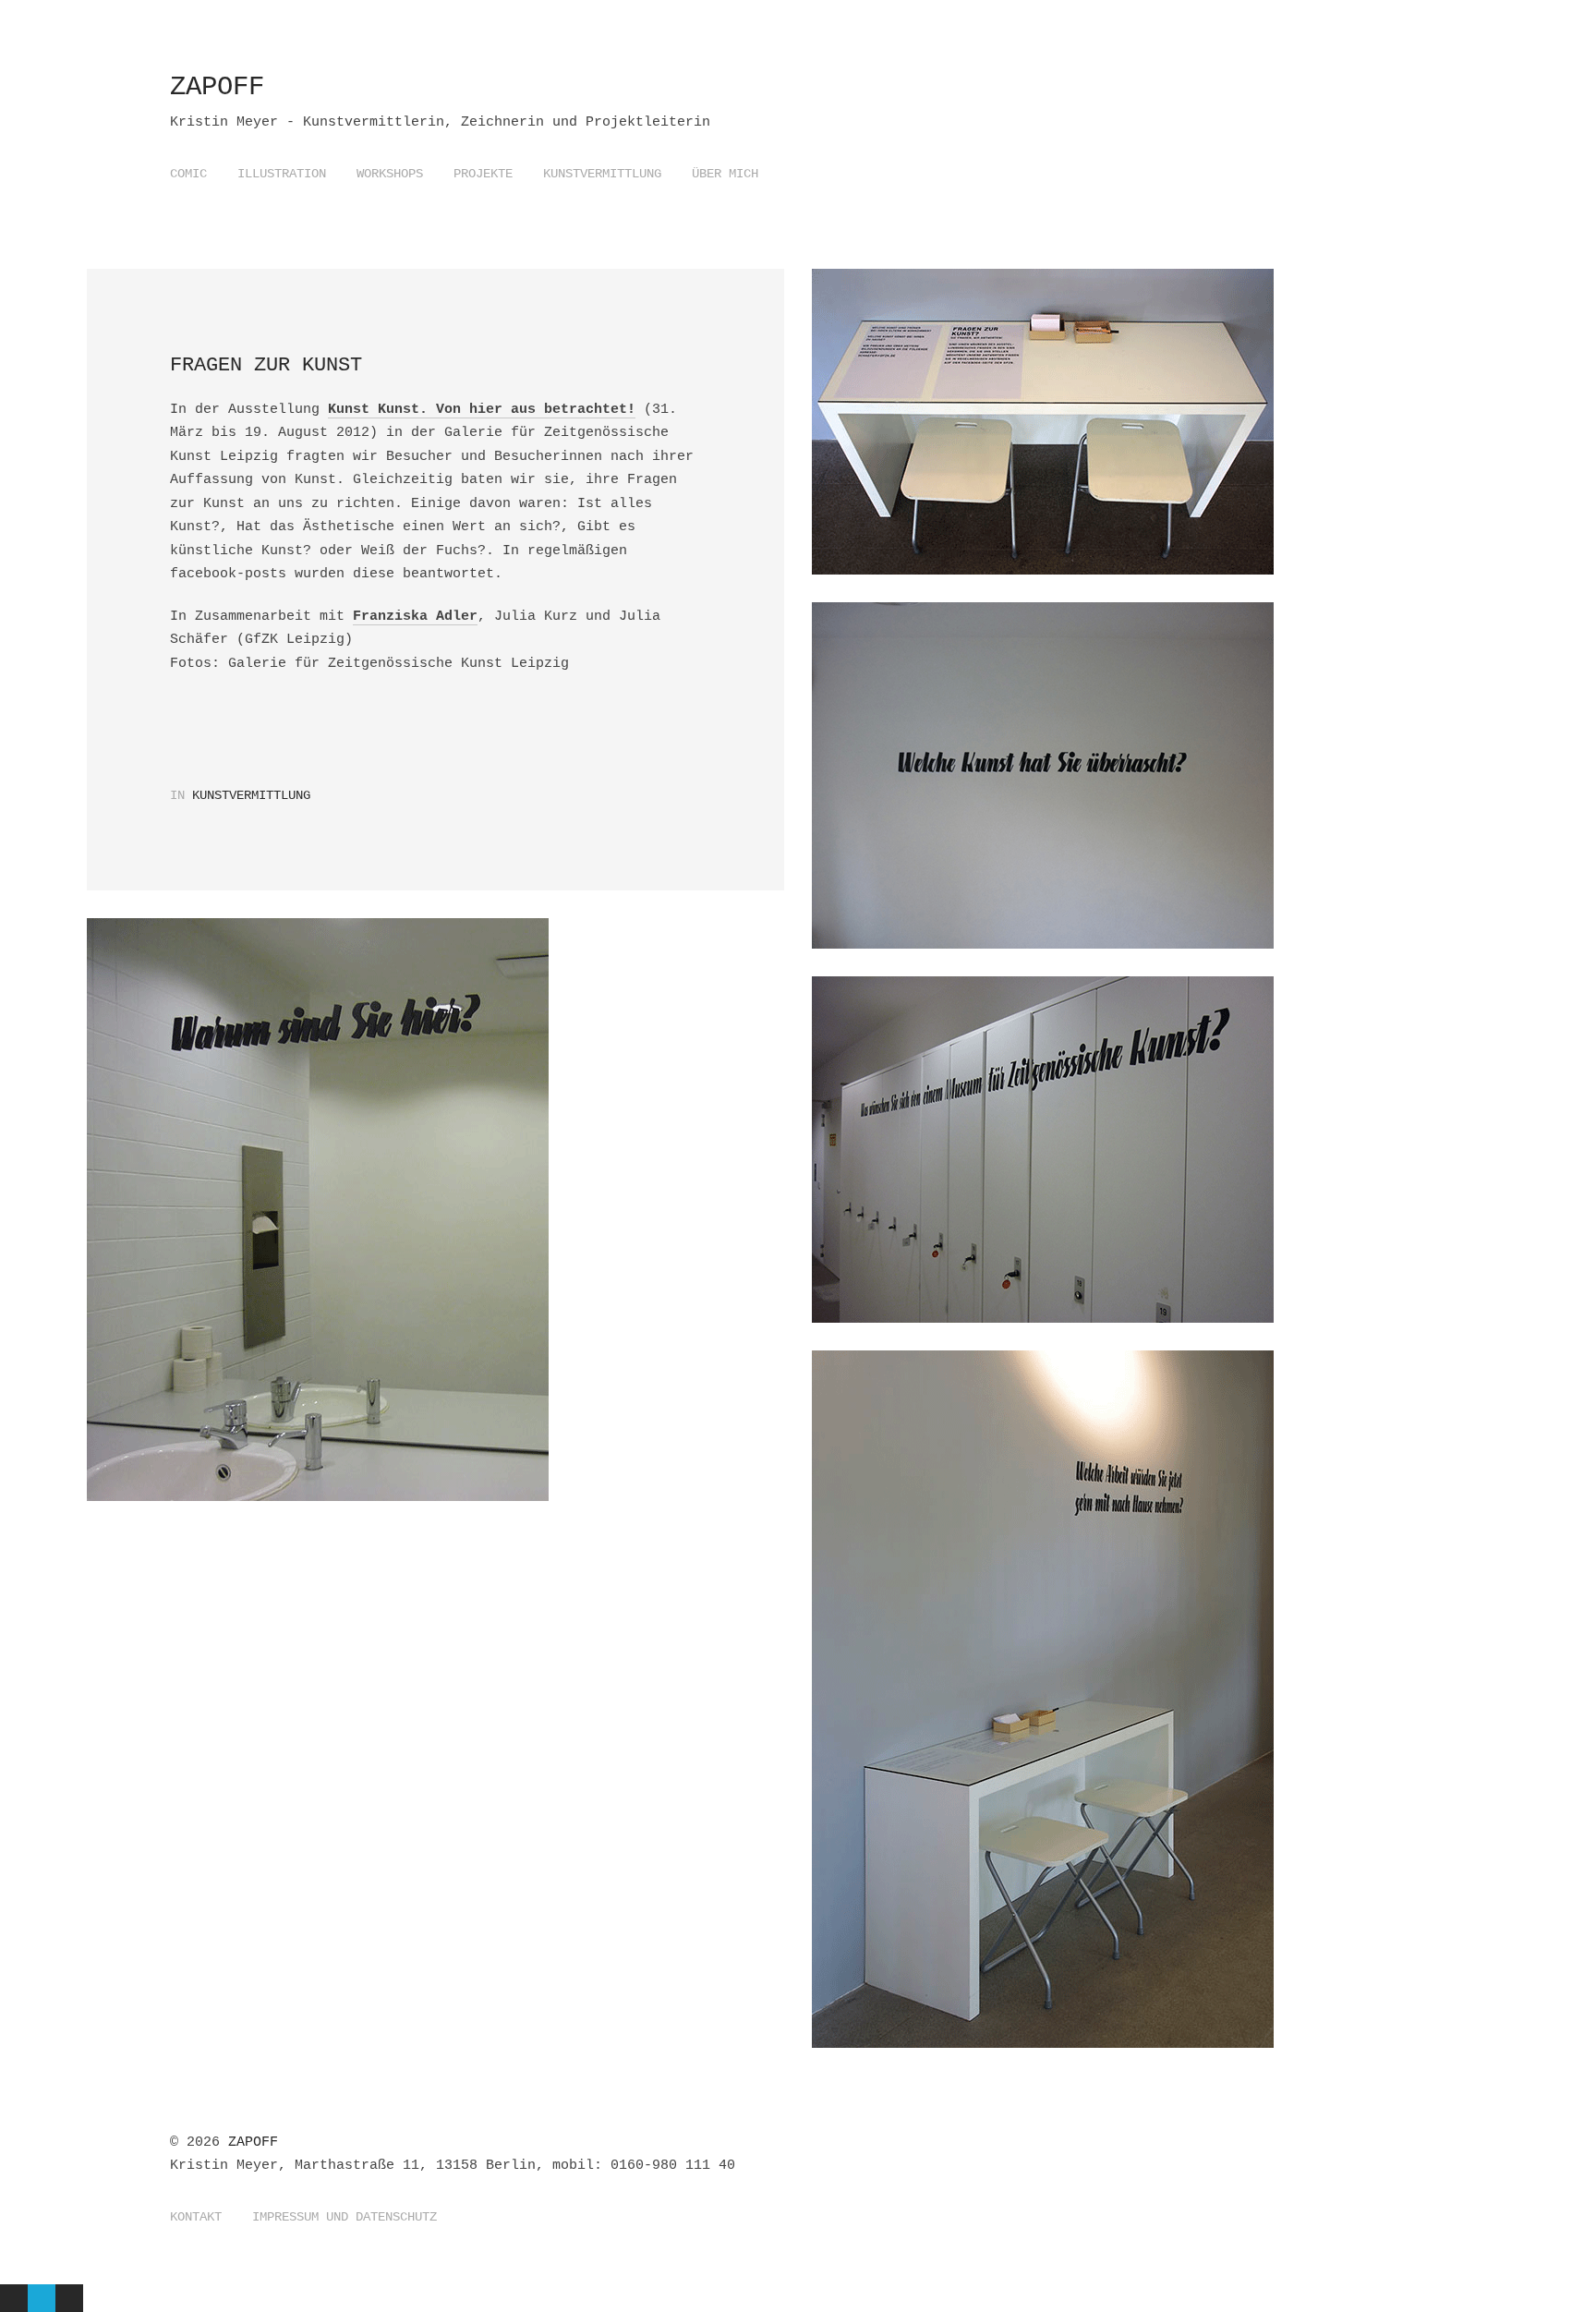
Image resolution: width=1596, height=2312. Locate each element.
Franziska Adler (415, 617)
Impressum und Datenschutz (345, 2217)
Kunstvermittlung (602, 174)
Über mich (725, 174)
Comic (188, 174)
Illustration (282, 174)
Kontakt (196, 2217)
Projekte (483, 174)
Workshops (390, 174)
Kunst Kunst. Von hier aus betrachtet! (482, 410)
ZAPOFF (217, 87)
